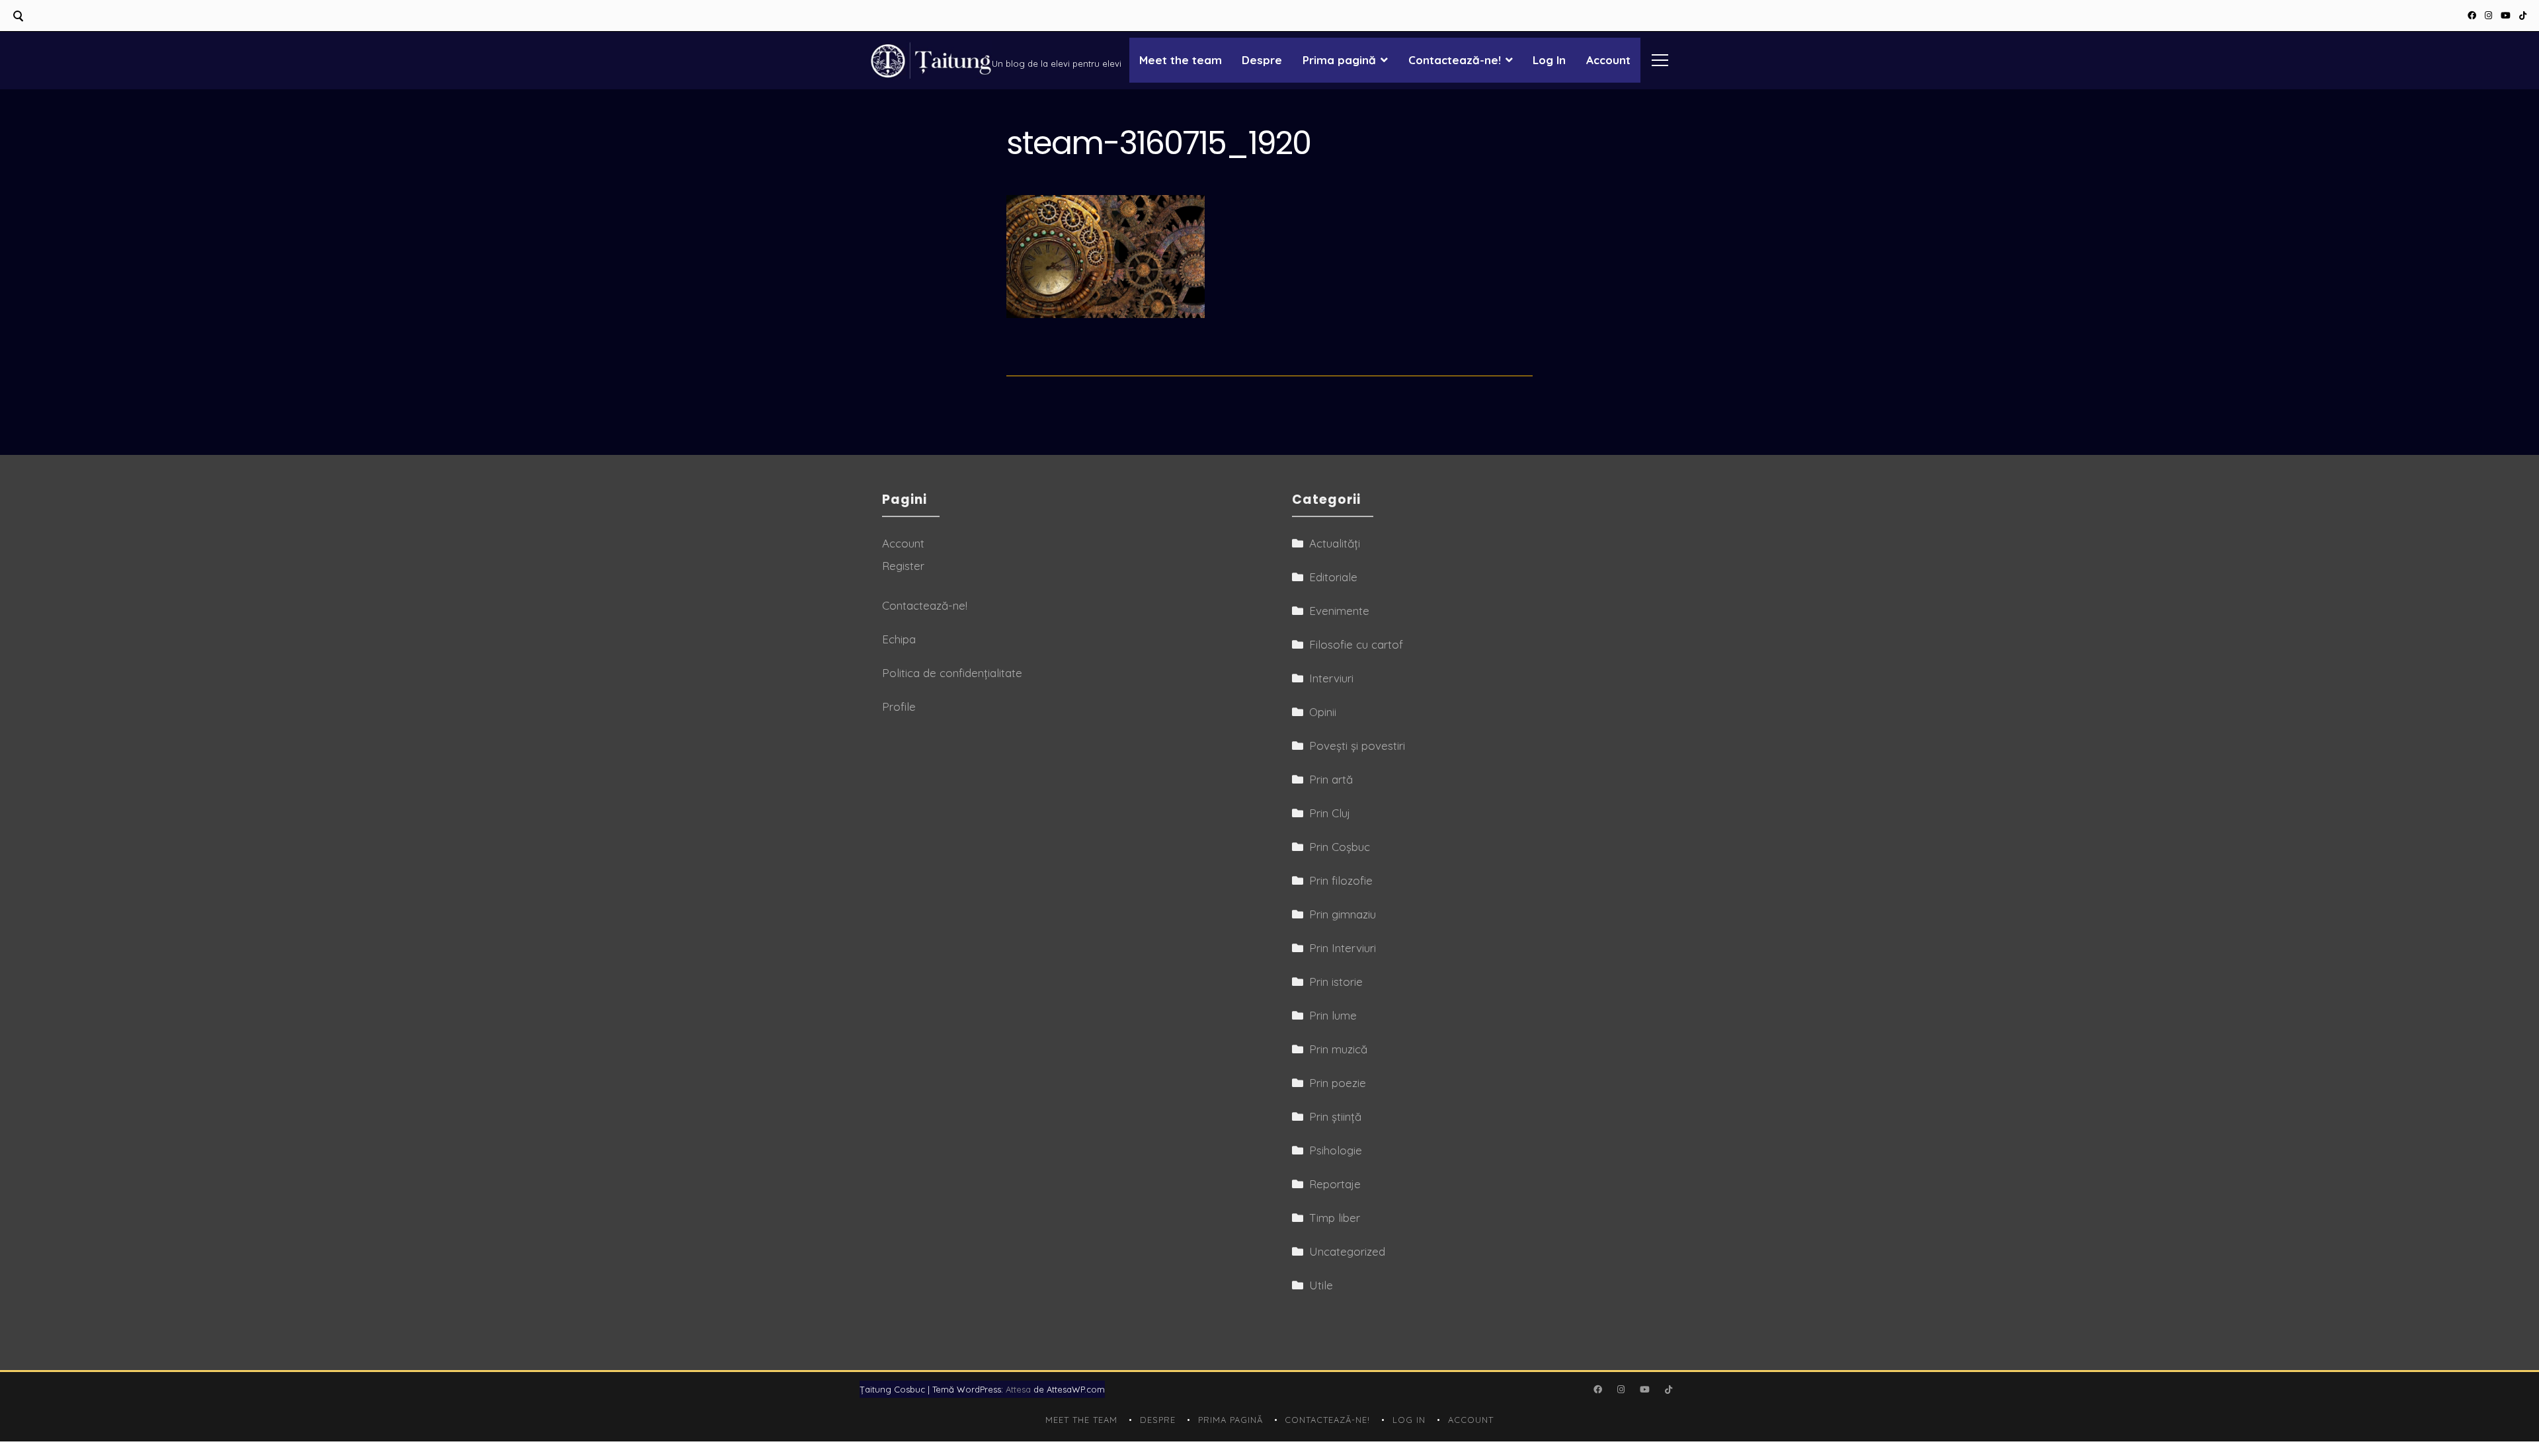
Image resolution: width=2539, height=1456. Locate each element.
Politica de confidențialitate (952, 673)
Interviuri (1331, 678)
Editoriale (1333, 577)
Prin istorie (1336, 982)
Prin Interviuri (1343, 948)
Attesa (1018, 1389)
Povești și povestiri (1357, 746)
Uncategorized (1347, 1251)
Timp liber (1335, 1218)
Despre (1262, 60)
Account (1608, 60)
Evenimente (1339, 611)
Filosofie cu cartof (1356, 644)
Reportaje (1335, 1184)
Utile (1321, 1285)
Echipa (899, 639)
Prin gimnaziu (1343, 914)
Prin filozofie (1341, 880)
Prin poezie (1338, 1083)
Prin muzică (1338, 1049)
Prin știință (1335, 1116)
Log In (1549, 60)
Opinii (1323, 712)
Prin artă (1331, 779)
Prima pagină (1339, 60)
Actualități (1335, 543)
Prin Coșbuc (1340, 847)
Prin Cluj (1330, 813)
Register (903, 566)
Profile (899, 707)
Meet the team (1181, 60)
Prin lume (1333, 1015)
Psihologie (1336, 1150)
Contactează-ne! (1455, 60)
